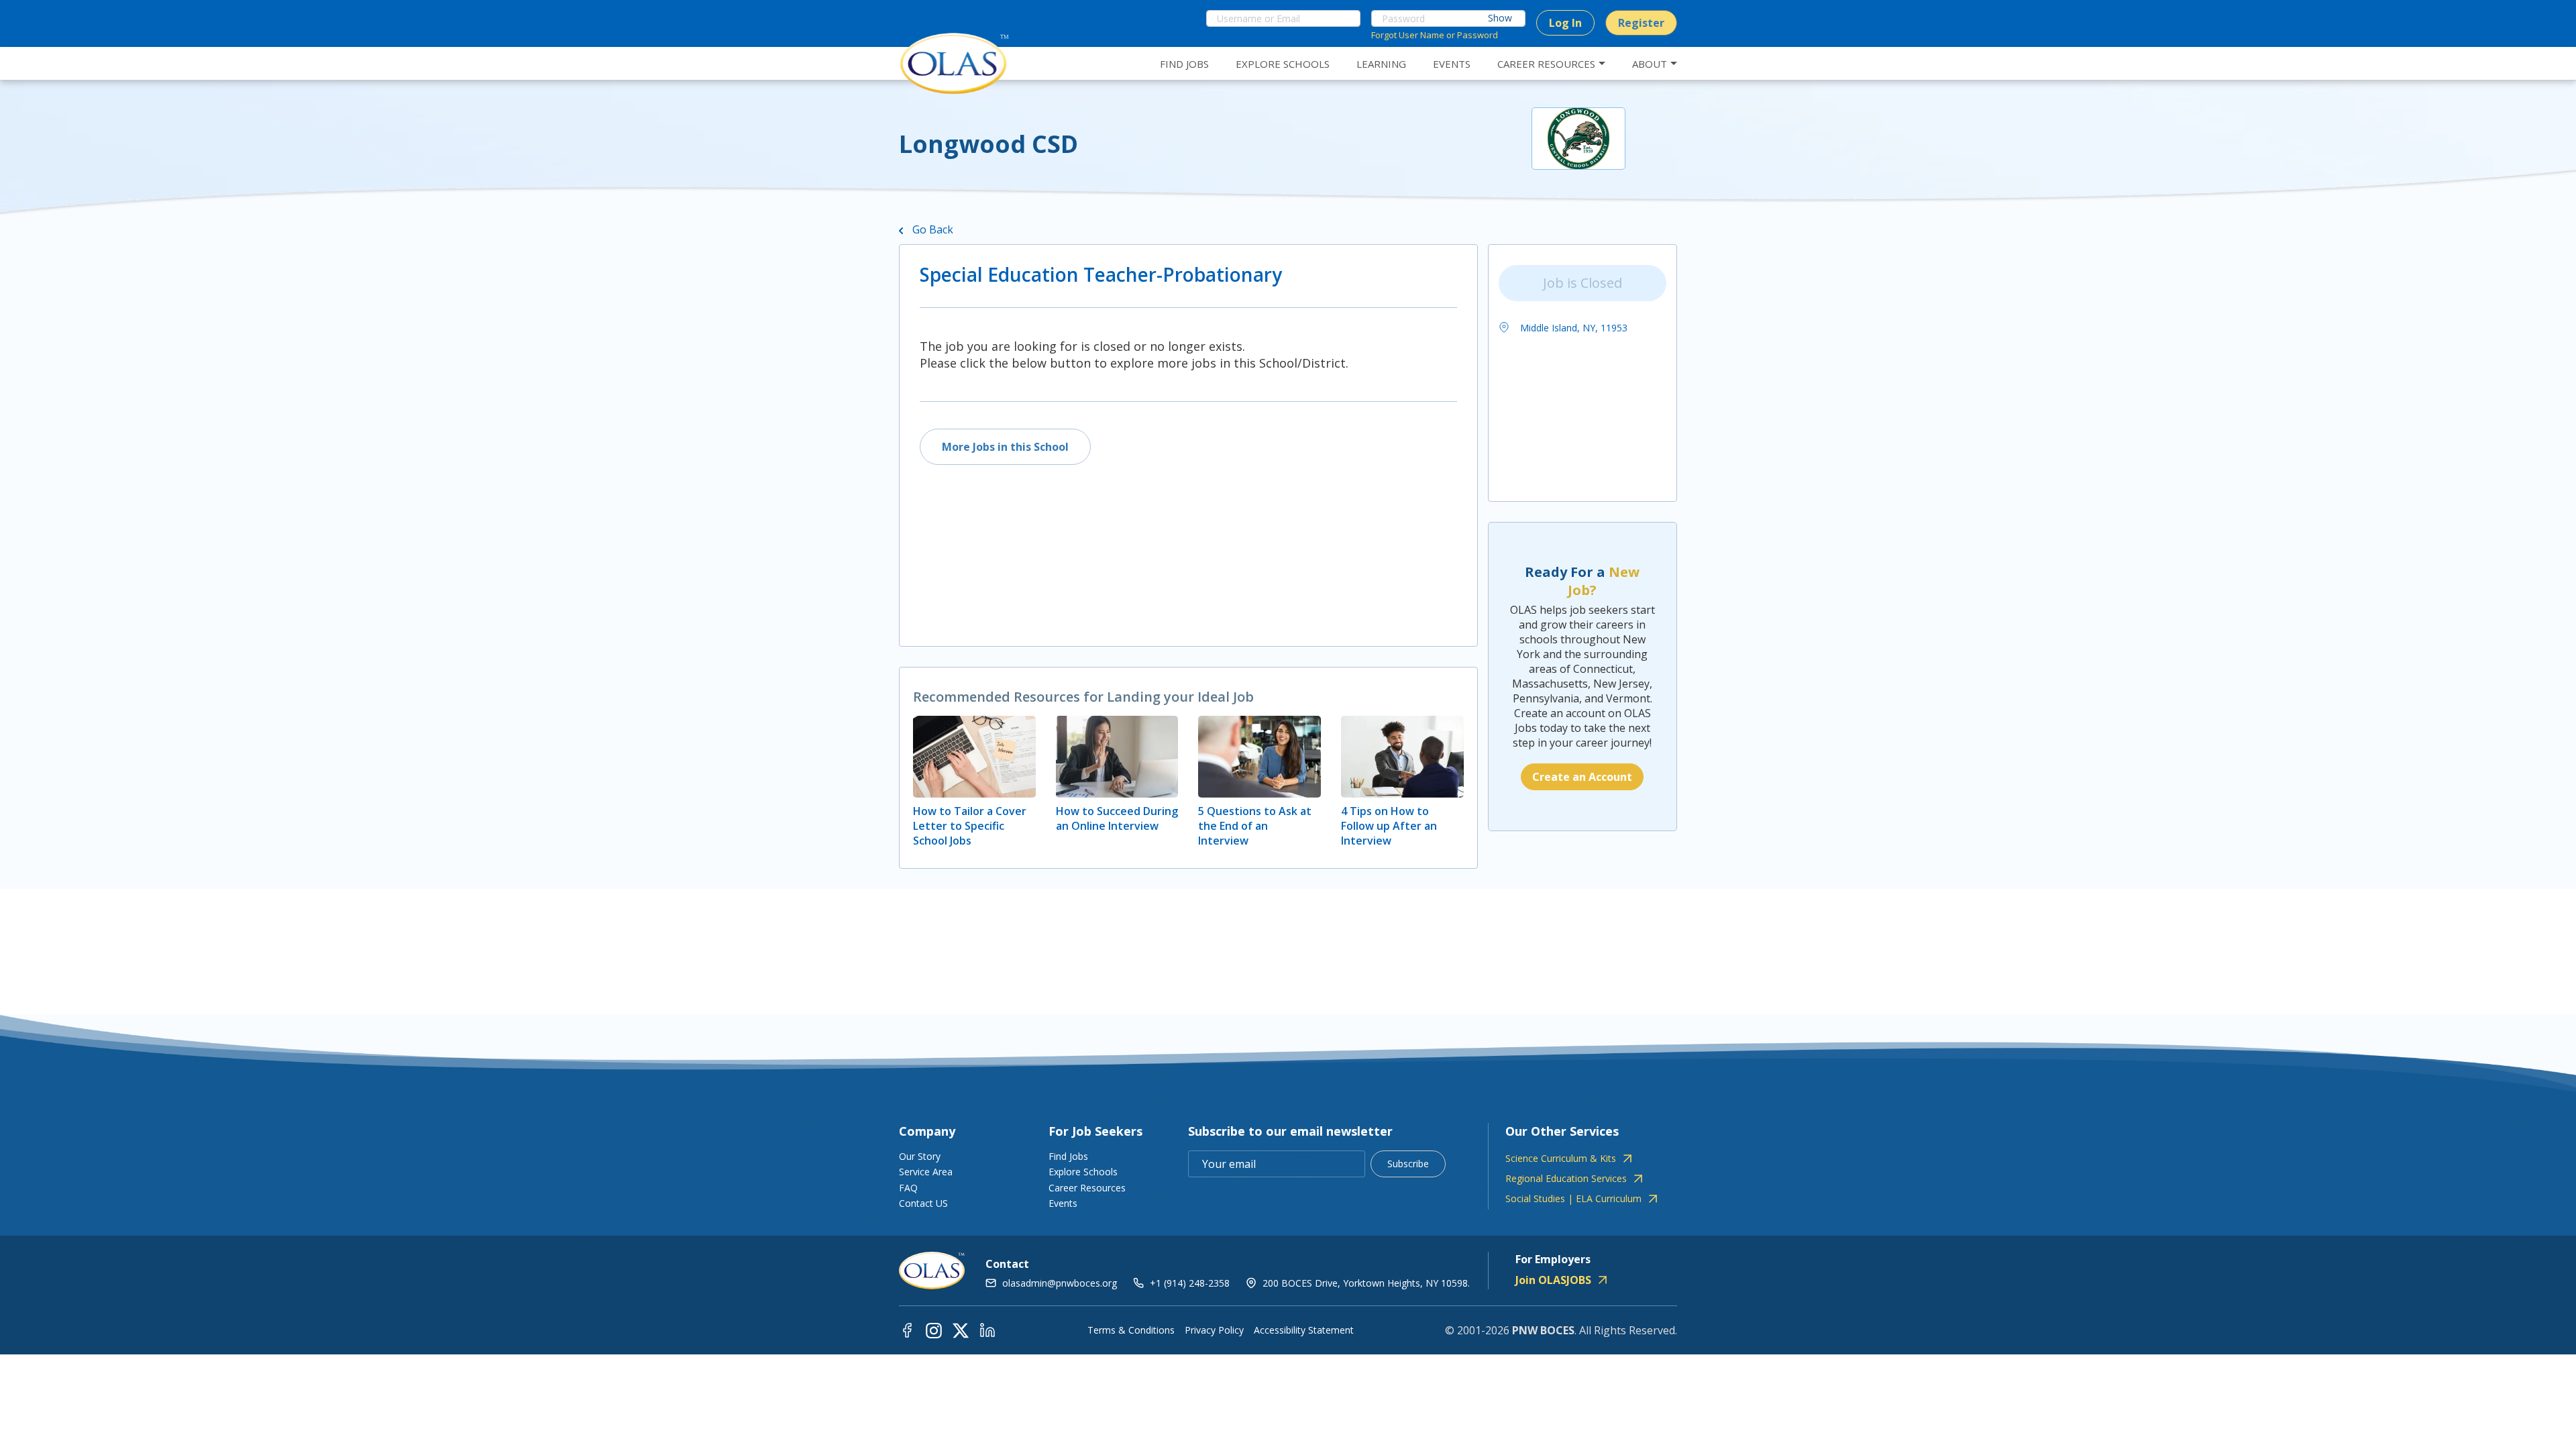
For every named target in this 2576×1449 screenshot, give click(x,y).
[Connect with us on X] (961, 1329)
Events (1063, 1203)
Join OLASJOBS (1553, 1280)
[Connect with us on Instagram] (934, 1329)
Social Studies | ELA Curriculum (1573, 1199)
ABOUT (1650, 64)
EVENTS (1452, 64)
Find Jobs (1068, 1156)
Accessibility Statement (1304, 1330)
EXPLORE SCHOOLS (1283, 64)
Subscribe (1408, 1164)
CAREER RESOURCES (1546, 64)
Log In (1565, 23)
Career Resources (1087, 1188)
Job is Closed (1582, 283)
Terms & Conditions (1131, 1330)
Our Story (920, 1156)
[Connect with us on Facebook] (907, 1329)
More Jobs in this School (1005, 447)
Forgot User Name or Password (1435, 35)
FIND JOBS (1184, 64)
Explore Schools (1083, 1172)
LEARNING (1381, 64)
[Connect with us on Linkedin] (987, 1329)
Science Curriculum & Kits (1561, 1159)
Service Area (926, 1172)
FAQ (908, 1188)
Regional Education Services (1566, 1179)
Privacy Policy (1214, 1330)
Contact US (923, 1203)
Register (1641, 23)
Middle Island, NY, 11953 (1572, 328)
